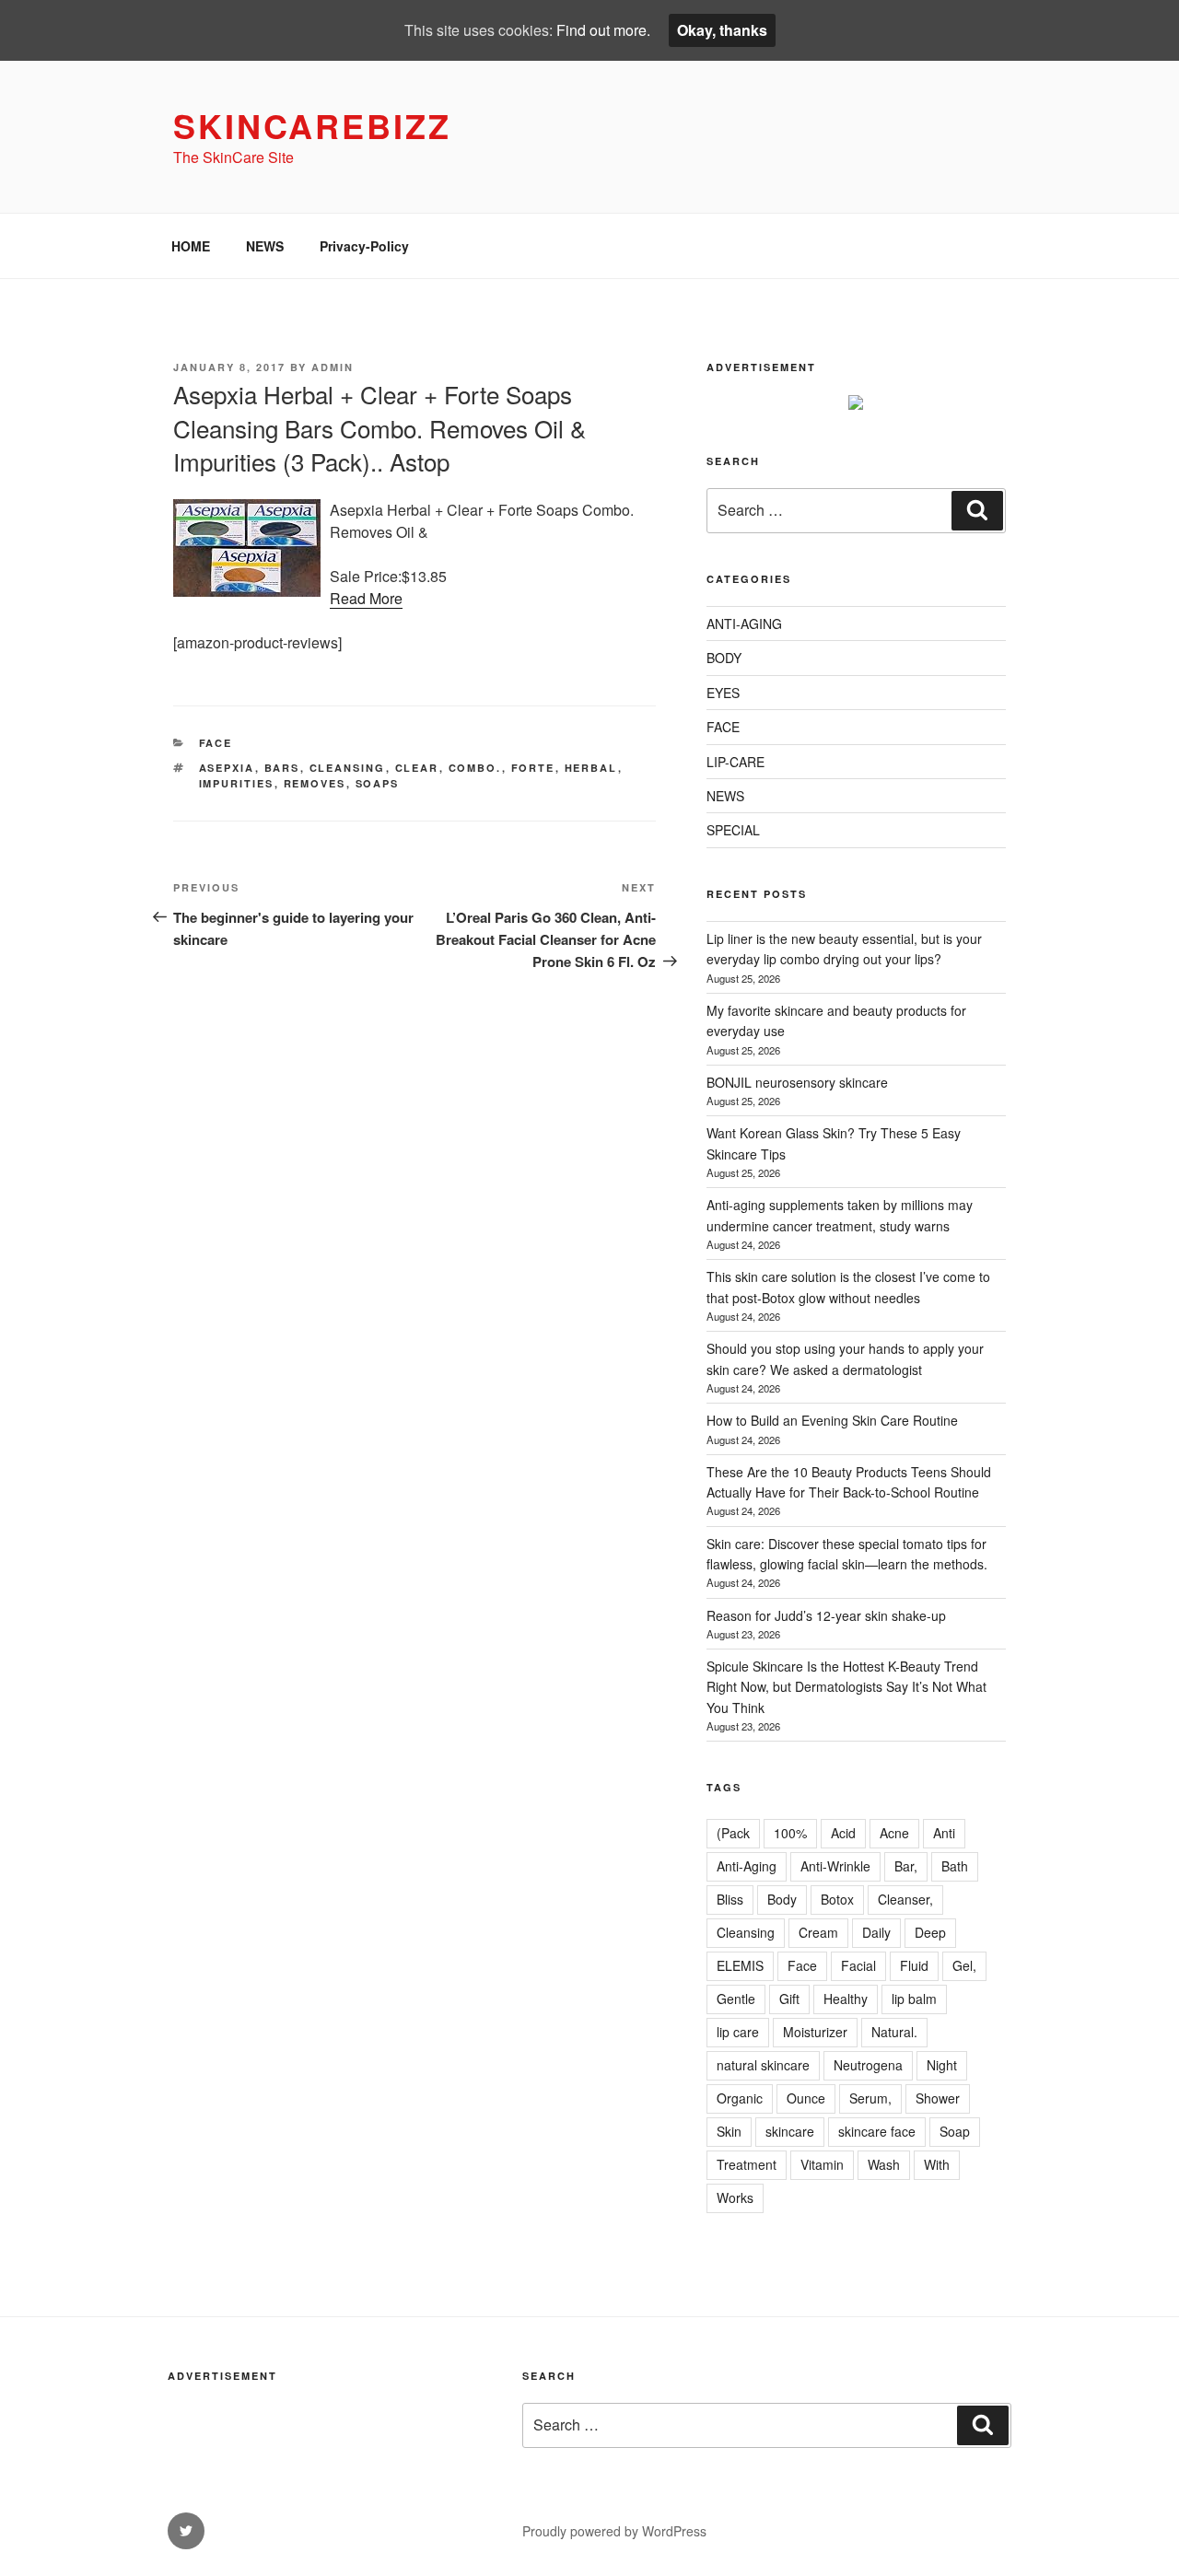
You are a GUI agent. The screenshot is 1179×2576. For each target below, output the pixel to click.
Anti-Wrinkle (835, 1866)
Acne (894, 1833)
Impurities (237, 783)
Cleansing (348, 768)
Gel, (964, 1965)
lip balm (914, 1999)
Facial (858, 1965)
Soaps (378, 783)
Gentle (736, 1999)
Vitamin (822, 2164)
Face (802, 1965)
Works (735, 2197)
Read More (366, 598)
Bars (282, 768)
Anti (944, 1833)
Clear (417, 768)
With (937, 2164)
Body (782, 1899)
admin (333, 367)
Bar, (906, 1866)
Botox (837, 1899)
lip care (738, 2032)
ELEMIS (740, 1965)
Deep (930, 1932)
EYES (723, 693)
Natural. (894, 2032)
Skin (729, 2131)
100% (790, 1833)
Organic (740, 2098)
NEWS (265, 246)
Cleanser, (905, 1899)
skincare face (877, 2131)
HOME (191, 246)
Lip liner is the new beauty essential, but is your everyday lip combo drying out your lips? (844, 949)
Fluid (914, 1965)
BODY (724, 658)
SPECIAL (733, 830)
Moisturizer (815, 2032)
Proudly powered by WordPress (614, 2531)
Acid (843, 1833)
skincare (790, 2131)
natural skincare (763, 2065)
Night (942, 2065)
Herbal (591, 768)
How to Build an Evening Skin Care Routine (832, 1420)
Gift (789, 1999)
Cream (818, 1932)
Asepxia (227, 768)
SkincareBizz (312, 125)
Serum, (870, 2098)
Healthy (846, 1999)
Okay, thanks (722, 30)
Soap (955, 2131)
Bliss (730, 1899)
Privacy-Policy (364, 246)
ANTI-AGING (744, 624)
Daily (876, 1932)
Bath (955, 1866)
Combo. (475, 768)
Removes (315, 783)
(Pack (733, 1833)
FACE (216, 743)
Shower (938, 2098)
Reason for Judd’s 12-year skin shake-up (826, 1615)
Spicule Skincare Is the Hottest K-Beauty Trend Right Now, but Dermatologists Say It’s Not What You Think (846, 1687)
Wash (884, 2164)
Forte (533, 768)
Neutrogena (868, 2065)
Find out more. (603, 30)
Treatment (747, 2164)
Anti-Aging (747, 1866)
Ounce (806, 2098)
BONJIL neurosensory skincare (797, 1082)
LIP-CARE (735, 762)
